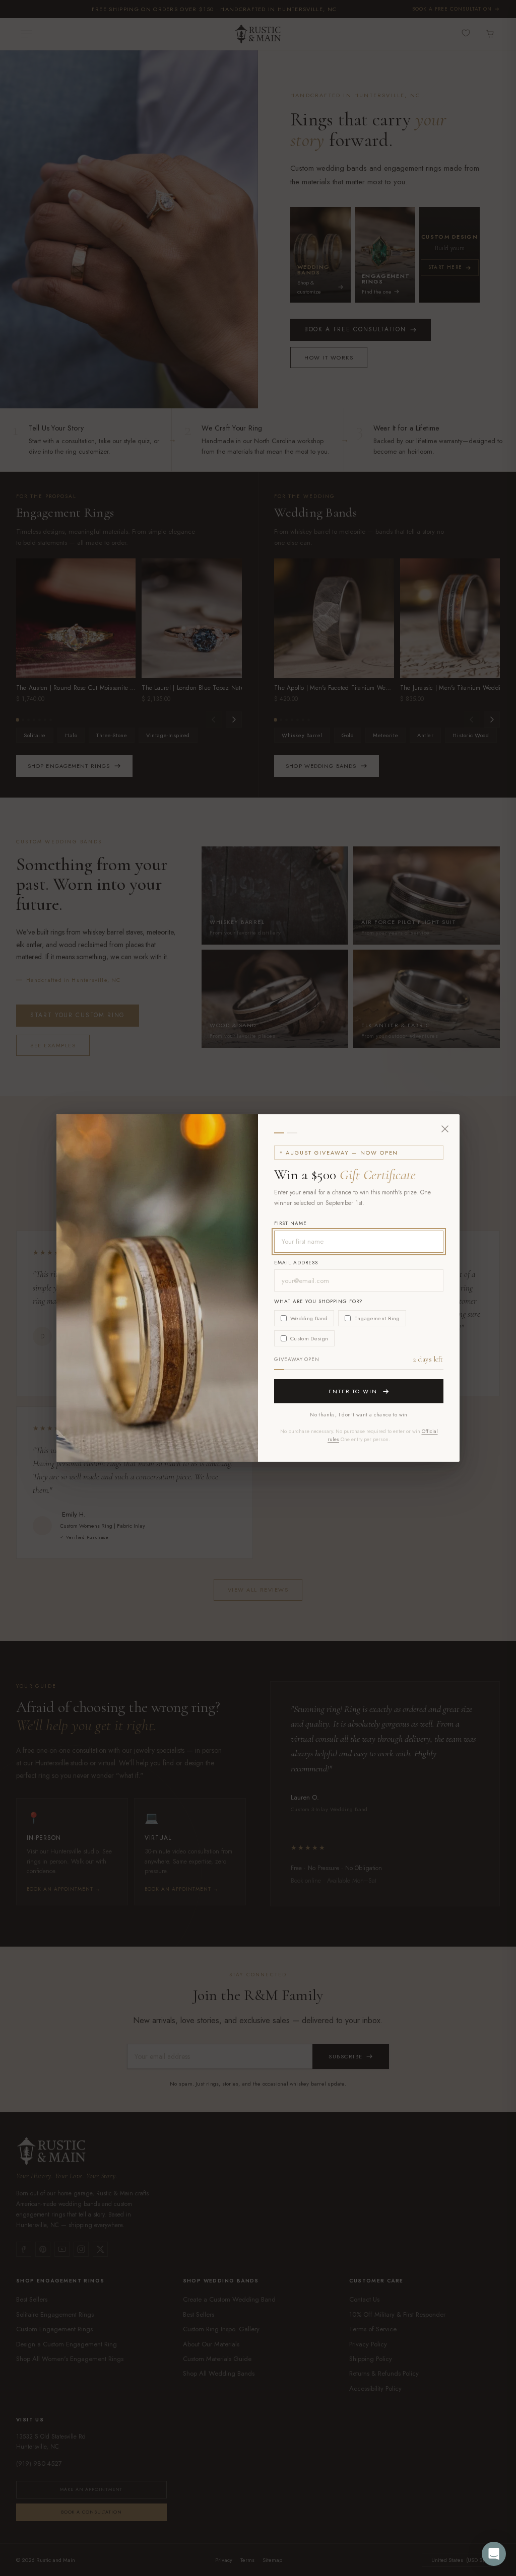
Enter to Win (353, 1391)
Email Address (296, 1263)
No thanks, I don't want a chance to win (359, 1415)
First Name (291, 1223)
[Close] (445, 1129)
